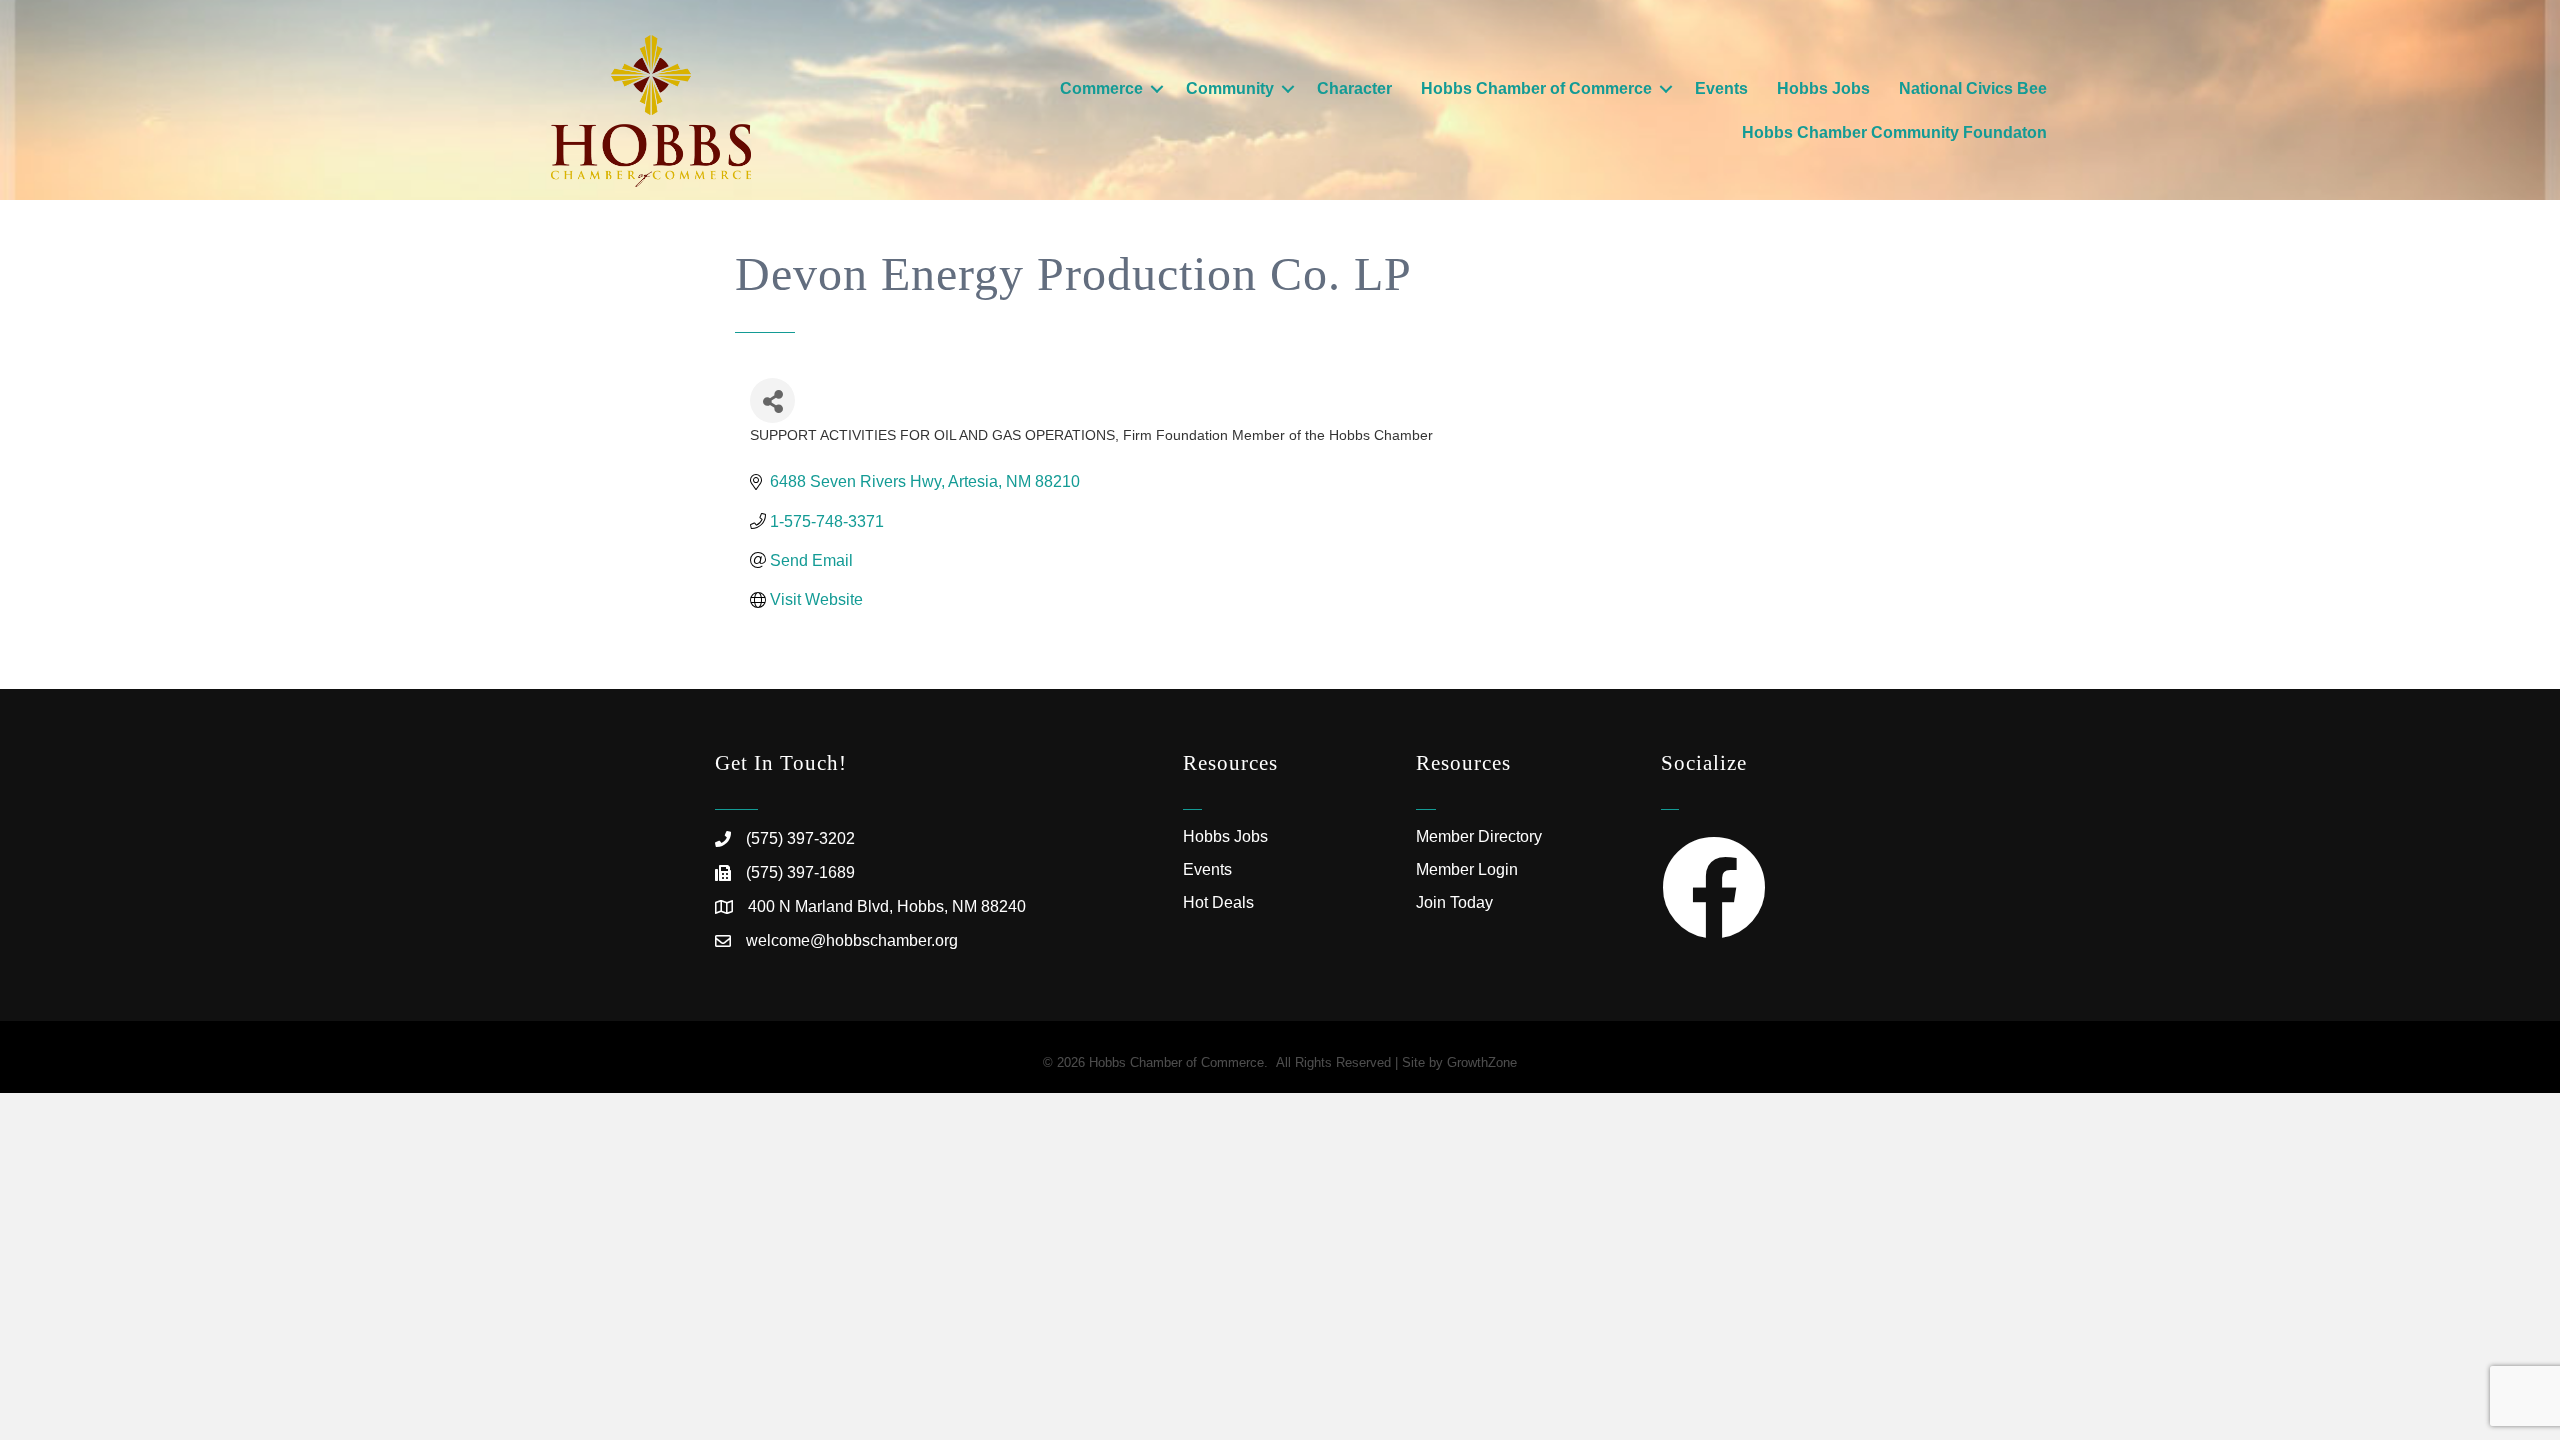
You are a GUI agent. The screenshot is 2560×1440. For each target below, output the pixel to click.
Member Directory (1479, 836)
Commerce (1101, 88)
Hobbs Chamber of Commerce (1536, 88)
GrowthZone (1482, 1062)
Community (1230, 88)
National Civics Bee (1973, 88)
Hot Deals (1218, 902)
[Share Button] (772, 400)
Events (1721, 88)
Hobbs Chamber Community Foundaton (1894, 132)
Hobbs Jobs (1823, 88)
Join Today (1454, 902)
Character (1354, 88)
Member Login (1467, 869)
